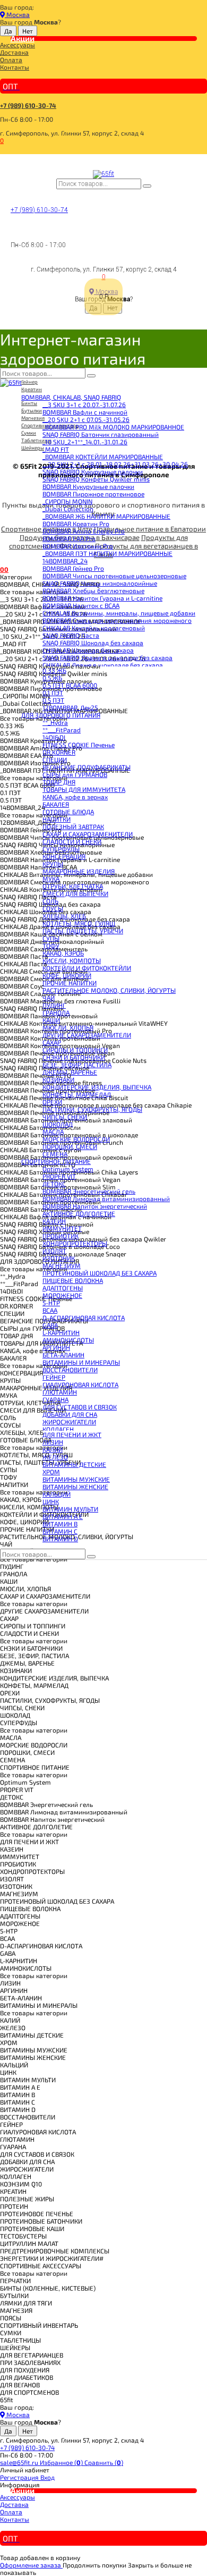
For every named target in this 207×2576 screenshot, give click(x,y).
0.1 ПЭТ (53, 692)
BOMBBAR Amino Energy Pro (84, 531)
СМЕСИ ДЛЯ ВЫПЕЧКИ (75, 893)
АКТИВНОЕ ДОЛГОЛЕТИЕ (79, 1213)
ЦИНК (51, 1501)
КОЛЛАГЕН (58, 1429)
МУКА (51, 879)
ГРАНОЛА (56, 1012)
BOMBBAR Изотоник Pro (78, 546)
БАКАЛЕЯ (56, 804)
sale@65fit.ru (20, 2462)
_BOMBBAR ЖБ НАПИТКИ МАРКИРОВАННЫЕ (106, 516)
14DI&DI (54, 737)
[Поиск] (147, 186)
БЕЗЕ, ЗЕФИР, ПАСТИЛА (77, 1065)
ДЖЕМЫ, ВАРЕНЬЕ (70, 1072)
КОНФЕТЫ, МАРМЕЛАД (77, 1094)
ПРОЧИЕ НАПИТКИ (70, 983)
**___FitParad (62, 730)
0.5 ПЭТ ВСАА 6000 (70, 685)
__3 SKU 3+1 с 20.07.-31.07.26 (84, 404)
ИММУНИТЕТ (62, 1228)
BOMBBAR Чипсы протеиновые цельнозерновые (114, 576)
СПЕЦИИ (55, 759)
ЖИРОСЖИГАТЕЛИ (69, 1422)
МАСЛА (53, 1131)
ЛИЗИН (53, 1442)
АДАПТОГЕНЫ (63, 1288)
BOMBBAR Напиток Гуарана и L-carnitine (102, 598)
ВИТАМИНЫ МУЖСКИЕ (76, 1479)
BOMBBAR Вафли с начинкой (85, 412)
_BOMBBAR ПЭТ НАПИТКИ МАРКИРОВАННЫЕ (107, 553)
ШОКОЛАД (58, 1124)
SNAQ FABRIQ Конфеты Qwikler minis (96, 479)
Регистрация (20, 2477)
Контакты (15, 67)
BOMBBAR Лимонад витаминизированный (106, 1198)
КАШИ (51, 1020)
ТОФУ (51, 945)
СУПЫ (51, 938)
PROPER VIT (59, 1176)
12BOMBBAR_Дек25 (70, 707)
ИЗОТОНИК (59, 1258)
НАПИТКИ (57, 819)
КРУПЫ (53, 864)
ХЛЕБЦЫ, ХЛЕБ (64, 916)
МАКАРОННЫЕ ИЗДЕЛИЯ (79, 871)
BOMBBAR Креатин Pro (76, 523)
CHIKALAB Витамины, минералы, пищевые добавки (119, 613)
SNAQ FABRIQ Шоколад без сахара (93, 643)
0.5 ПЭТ (53, 700)
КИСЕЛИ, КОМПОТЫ (72, 960)
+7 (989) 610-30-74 (28, 105)
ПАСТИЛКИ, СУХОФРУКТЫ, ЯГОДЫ (92, 1109)
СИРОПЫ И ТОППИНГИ (75, 1050)
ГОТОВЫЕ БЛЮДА (68, 812)
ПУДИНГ (54, 1005)
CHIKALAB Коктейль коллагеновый (94, 628)
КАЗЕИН (54, 1221)
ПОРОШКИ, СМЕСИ (70, 1146)
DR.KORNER (59, 752)
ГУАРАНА (55, 1399)
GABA (50, 1325)
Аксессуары (18, 45)
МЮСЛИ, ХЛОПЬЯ (68, 1027)
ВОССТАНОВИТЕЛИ (70, 1370)
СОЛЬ (50, 901)
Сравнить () (104, 2462)
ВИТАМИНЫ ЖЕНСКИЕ (75, 1487)
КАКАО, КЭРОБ (63, 953)
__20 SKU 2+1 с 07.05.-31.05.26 (86, 419)
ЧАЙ (49, 998)
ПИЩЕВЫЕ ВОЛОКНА (73, 1280)
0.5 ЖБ (52, 678)
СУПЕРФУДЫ (61, 849)
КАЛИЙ (53, 1449)
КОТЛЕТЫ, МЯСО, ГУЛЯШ (79, 923)
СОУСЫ (53, 908)
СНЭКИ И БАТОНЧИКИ (74, 1057)
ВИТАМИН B (60, 1524)
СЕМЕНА (55, 1154)
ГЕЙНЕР (54, 1377)
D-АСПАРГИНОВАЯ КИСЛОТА (84, 1317)
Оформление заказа (31, 2565)
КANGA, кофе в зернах (75, 797)
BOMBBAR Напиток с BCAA (81, 605)
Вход (48, 2477)
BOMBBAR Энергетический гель (89, 1191)
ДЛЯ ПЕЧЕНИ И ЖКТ (72, 1434)
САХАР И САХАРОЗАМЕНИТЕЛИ (88, 834)
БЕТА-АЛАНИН (63, 1355)
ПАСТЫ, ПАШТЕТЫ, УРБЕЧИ (83, 931)
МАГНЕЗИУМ (62, 1265)
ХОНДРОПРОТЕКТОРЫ (75, 1243)
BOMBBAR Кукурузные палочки (88, 486)
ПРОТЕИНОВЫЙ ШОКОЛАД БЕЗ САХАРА (100, 1273)
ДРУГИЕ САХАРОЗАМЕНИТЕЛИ (87, 1035)
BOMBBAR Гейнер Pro (73, 568)
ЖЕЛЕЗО (55, 1457)
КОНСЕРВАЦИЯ (64, 856)
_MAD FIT (56, 449)
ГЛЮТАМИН (60, 1392)
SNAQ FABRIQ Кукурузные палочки (93, 471)
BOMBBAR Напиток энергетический (95, 1206)
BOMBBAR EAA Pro (69, 538)
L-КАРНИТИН (61, 1332)
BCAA (50, 1310)
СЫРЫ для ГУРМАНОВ (75, 774)
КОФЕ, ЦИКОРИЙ (67, 975)
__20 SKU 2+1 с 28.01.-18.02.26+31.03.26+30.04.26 (115, 464)
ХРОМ (51, 1472)
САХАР (52, 1042)
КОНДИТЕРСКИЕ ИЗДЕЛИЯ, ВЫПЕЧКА (97, 1087)
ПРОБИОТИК (61, 1236)
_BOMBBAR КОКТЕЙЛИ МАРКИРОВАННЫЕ (103, 457)
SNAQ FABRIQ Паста (71, 635)
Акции (23, 38)
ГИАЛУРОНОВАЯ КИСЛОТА (80, 1384)
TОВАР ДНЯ (59, 782)
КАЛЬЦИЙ (57, 1494)
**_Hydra (55, 722)
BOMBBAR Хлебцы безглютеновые (93, 590)
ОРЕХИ (52, 1102)
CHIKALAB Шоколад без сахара (88, 650)
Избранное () (62, 2462)
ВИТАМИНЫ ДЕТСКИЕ (74, 1464)
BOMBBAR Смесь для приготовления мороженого (117, 620)
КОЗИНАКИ (58, 1079)
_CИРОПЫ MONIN (67, 501)
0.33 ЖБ (54, 670)
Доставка (14, 52)
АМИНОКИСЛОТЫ (68, 1340)
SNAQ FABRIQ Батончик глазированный (101, 434)
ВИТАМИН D (60, 1539)
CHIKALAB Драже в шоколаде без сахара (103, 665)
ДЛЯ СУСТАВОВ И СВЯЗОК (80, 1407)
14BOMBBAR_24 (65, 561)
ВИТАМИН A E (63, 1516)
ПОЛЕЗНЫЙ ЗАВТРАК (73, 826)
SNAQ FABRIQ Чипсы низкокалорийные (100, 583)
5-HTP (51, 1303)
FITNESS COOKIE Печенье (79, 745)
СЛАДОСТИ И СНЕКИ (72, 841)
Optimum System (68, 1169)
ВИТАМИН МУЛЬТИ (70, 1509)
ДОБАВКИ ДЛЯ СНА (70, 1414)
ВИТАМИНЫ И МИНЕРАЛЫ (81, 1362)
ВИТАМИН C (60, 1531)
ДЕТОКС (54, 1184)
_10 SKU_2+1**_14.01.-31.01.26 (85, 442)
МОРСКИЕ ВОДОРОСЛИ (76, 1139)
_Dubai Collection (68, 509)
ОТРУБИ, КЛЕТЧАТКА (73, 886)
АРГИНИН (56, 1347)
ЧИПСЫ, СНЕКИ (65, 1117)
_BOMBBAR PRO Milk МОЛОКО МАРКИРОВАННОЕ (113, 427)
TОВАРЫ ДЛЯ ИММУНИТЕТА (84, 789)
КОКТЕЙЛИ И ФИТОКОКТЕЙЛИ (87, 968)
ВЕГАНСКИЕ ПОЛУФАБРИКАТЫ (87, 767)
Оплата (11, 60)
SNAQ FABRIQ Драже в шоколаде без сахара (107, 657)
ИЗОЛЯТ (54, 1251)
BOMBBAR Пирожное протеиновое (93, 494)
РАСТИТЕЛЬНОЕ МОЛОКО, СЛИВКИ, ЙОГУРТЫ (109, 990)
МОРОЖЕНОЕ (62, 1295)
